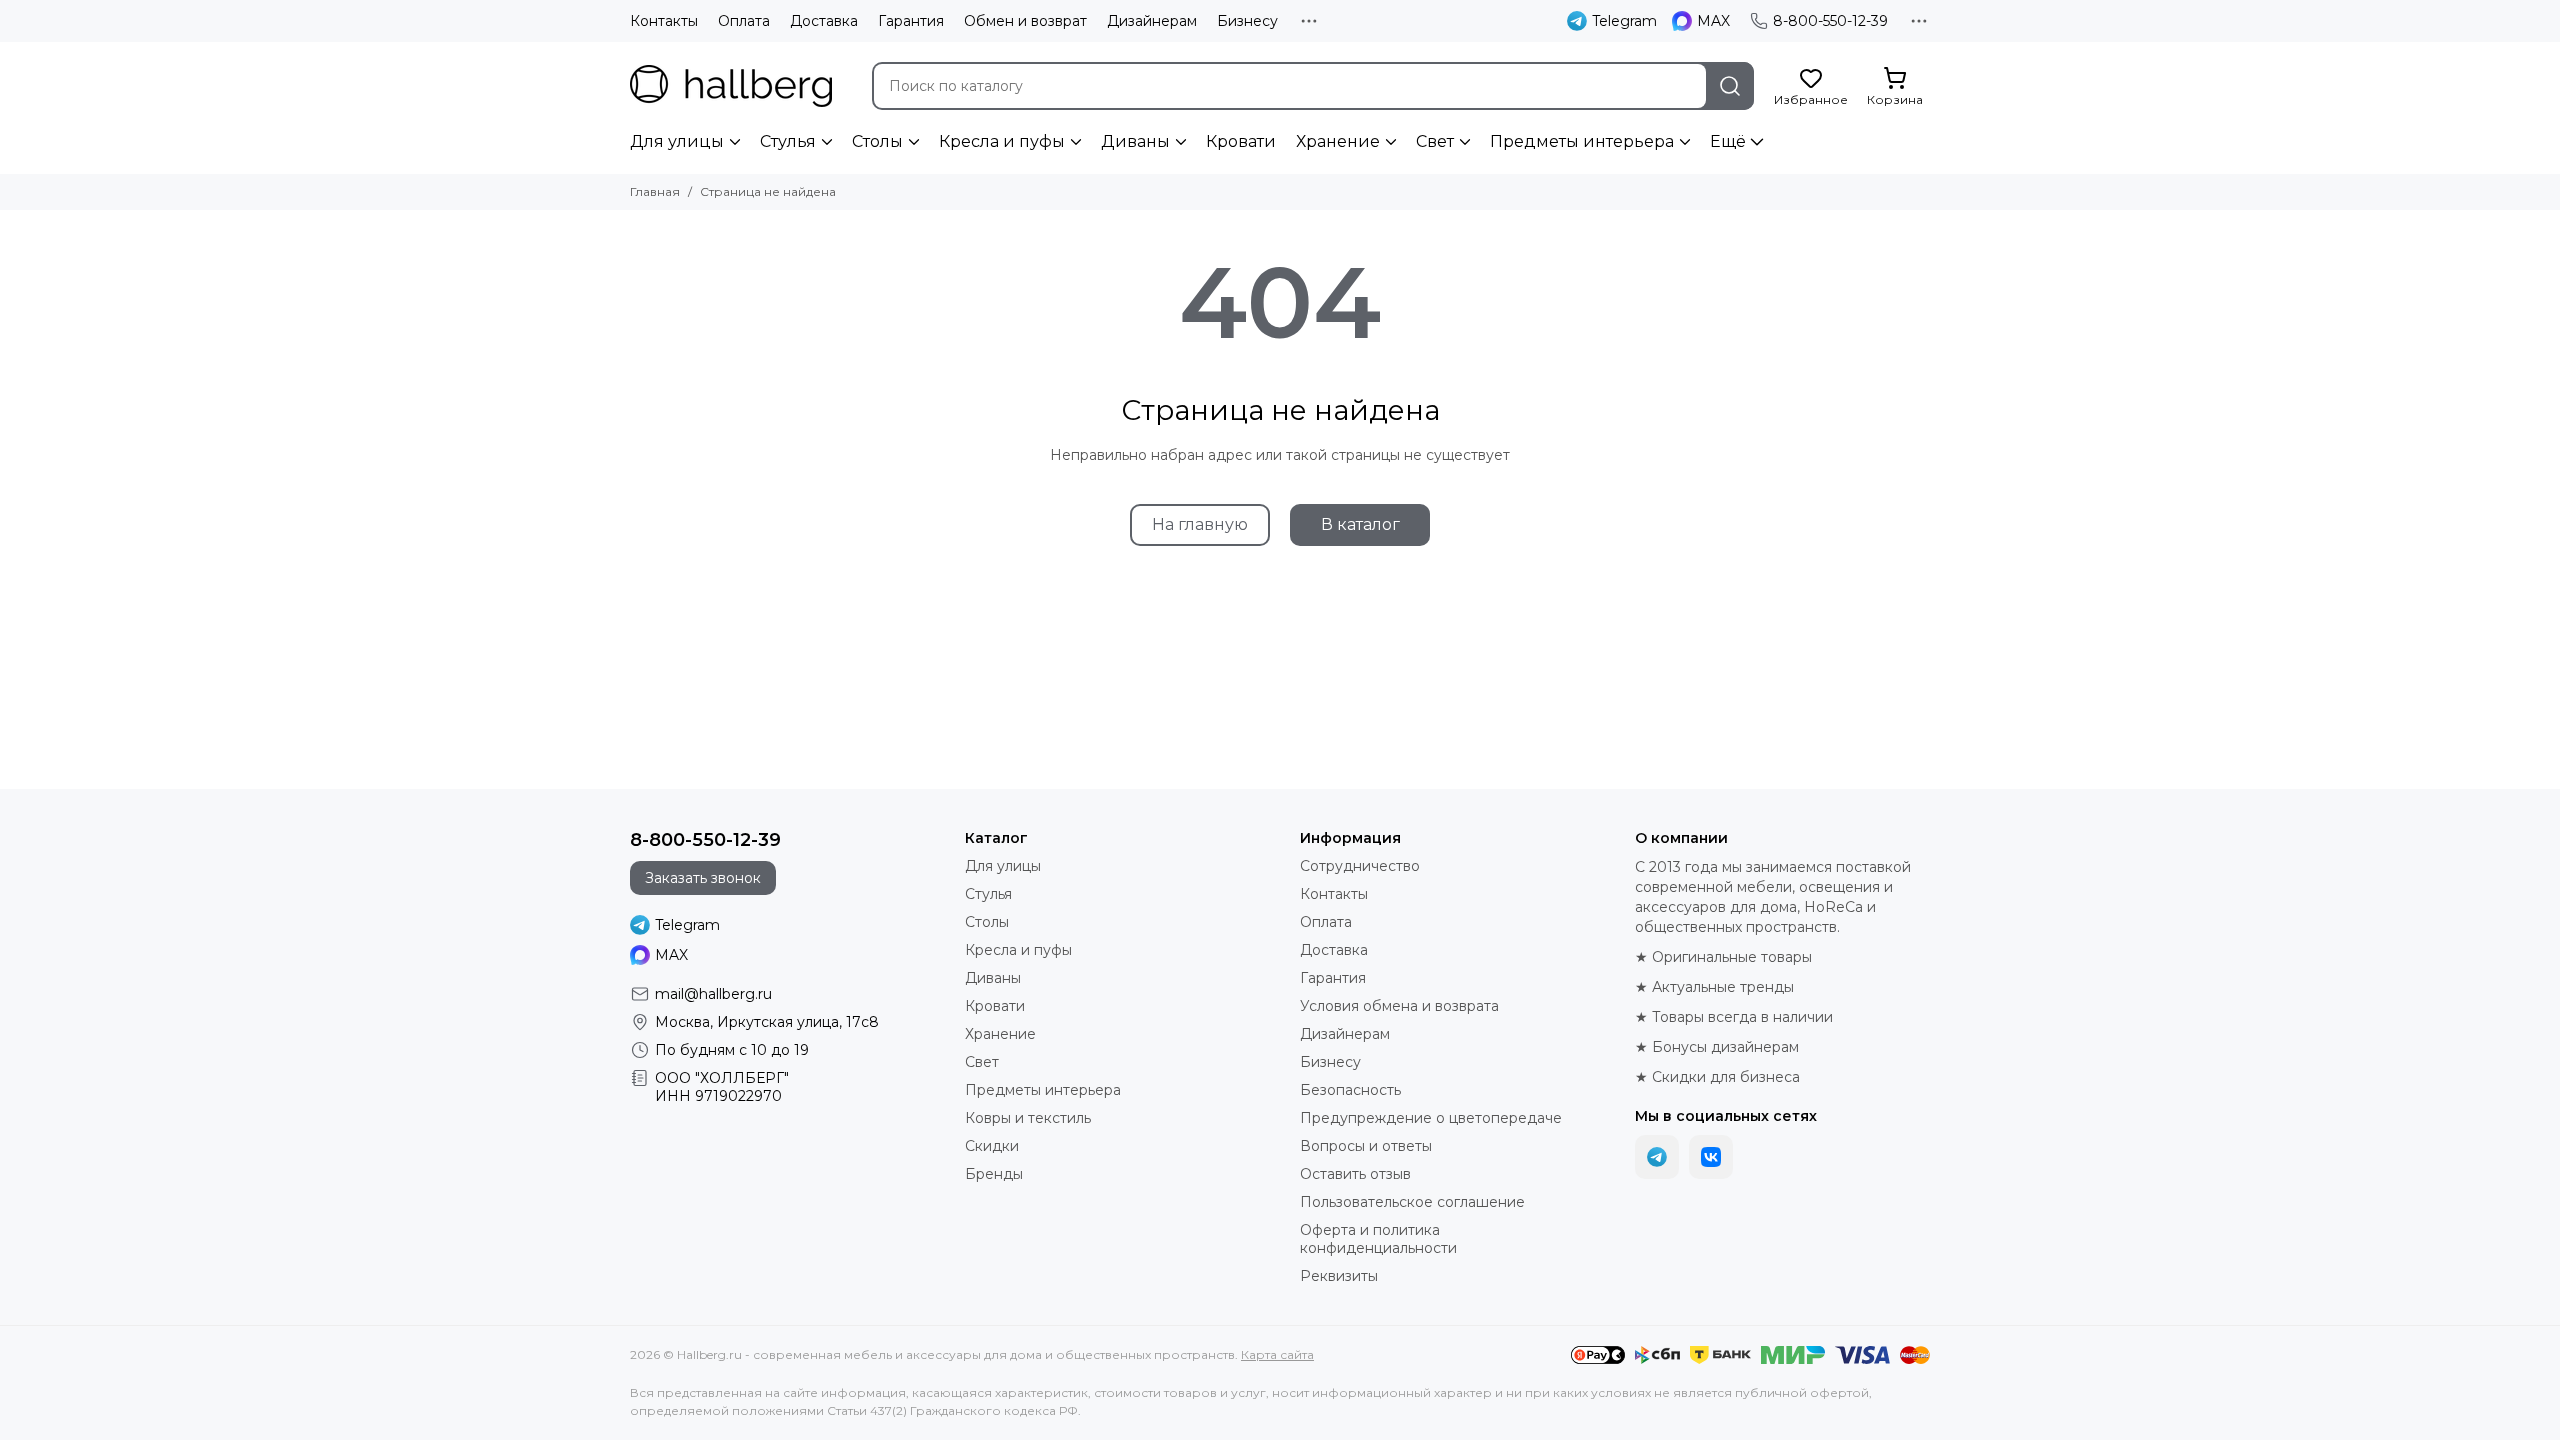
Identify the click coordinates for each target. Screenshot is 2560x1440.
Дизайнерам (1152, 21)
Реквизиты (1339, 1276)
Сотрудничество (1360, 866)
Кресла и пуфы (1002, 141)
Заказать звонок (703, 878)
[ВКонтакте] (1711, 1157)
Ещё (1728, 141)
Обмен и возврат (1025, 21)
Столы (877, 141)
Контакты (664, 21)
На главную (1200, 524)
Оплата (744, 21)
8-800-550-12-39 (1830, 21)
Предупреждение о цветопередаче (1431, 1118)
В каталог (1360, 524)
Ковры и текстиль (1028, 1118)
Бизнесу (1247, 21)
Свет (1435, 141)
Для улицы (677, 141)
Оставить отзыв (1355, 1174)
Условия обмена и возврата (1399, 1006)
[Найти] (1730, 86)
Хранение (1338, 141)
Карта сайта (1277, 1354)
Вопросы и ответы (1366, 1146)
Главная (655, 191)
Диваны (1135, 141)
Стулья (788, 141)
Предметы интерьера (1582, 141)
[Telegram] (1657, 1157)
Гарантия (911, 21)
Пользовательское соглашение (1412, 1202)
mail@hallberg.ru (713, 994)
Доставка (824, 21)
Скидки (992, 1146)
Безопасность (1350, 1090)
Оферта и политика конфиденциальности (1378, 1239)
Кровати (1241, 141)
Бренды (994, 1174)
